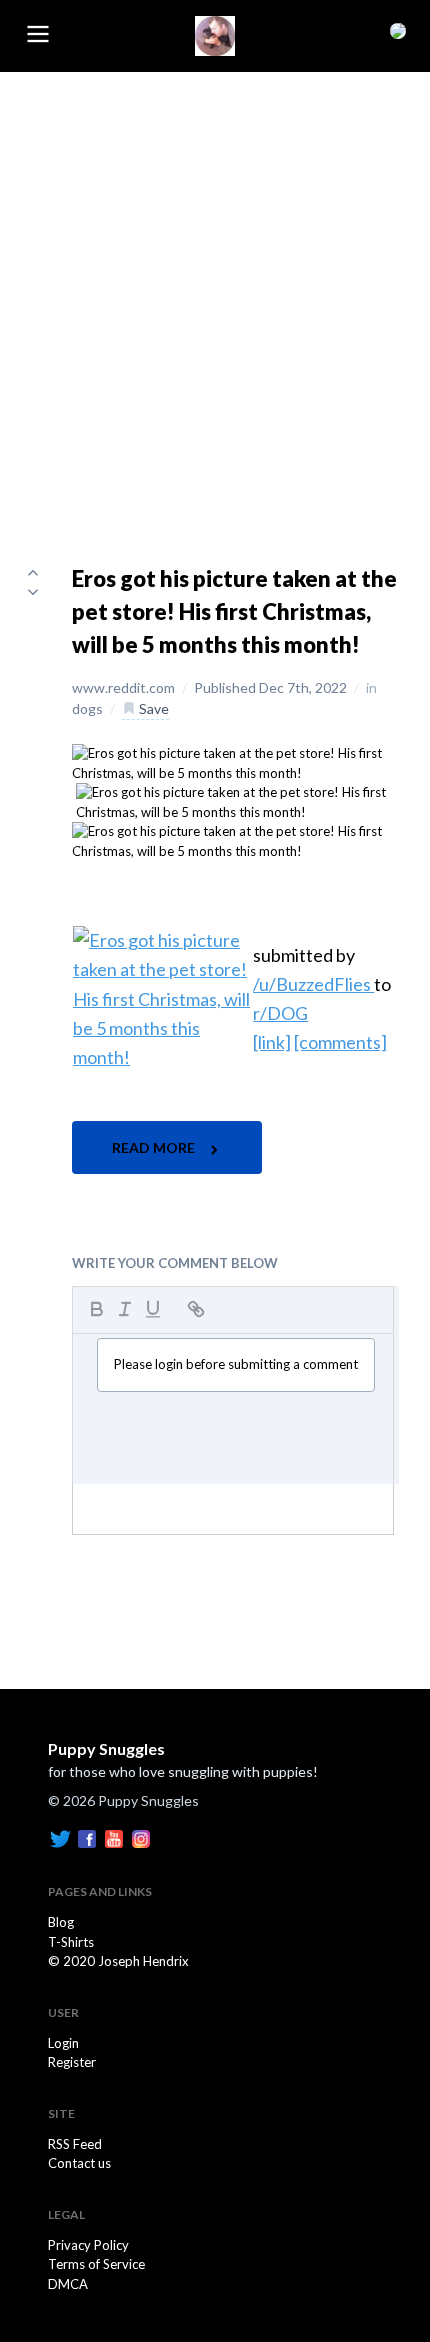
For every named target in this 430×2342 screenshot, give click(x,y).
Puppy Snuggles (106, 1748)
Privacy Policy (88, 2245)
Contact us (79, 2163)
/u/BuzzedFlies (313, 984)
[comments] (340, 1042)
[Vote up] (33, 572)
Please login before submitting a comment (236, 1364)
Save (152, 708)
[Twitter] (60, 1838)
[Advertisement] (215, 297)
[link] (272, 1042)
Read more (155, 1147)
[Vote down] (33, 592)
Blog (61, 1922)
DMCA (68, 2284)
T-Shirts (71, 1942)
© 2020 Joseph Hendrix (118, 1961)
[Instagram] (141, 1838)
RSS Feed (75, 2144)
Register (72, 2062)
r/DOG (280, 1013)
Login (63, 2043)
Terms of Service (96, 2264)
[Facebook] (87, 1838)
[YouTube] (114, 1838)
